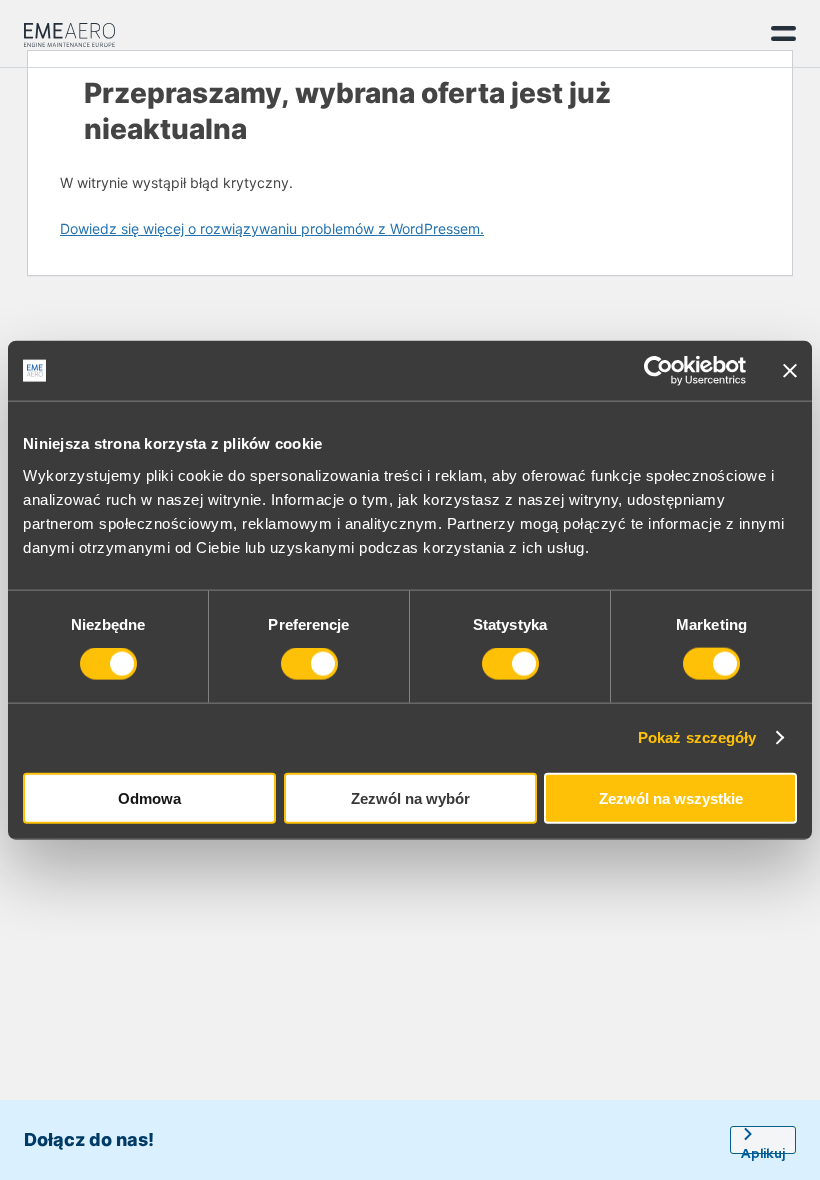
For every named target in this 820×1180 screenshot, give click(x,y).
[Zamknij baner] (790, 371)
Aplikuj (763, 1149)
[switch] (309, 664)
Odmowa (149, 797)
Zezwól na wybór (410, 797)
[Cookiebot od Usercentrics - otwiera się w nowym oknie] (658, 371)
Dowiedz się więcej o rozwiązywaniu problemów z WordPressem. (272, 228)
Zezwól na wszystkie (671, 797)
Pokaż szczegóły (697, 737)
